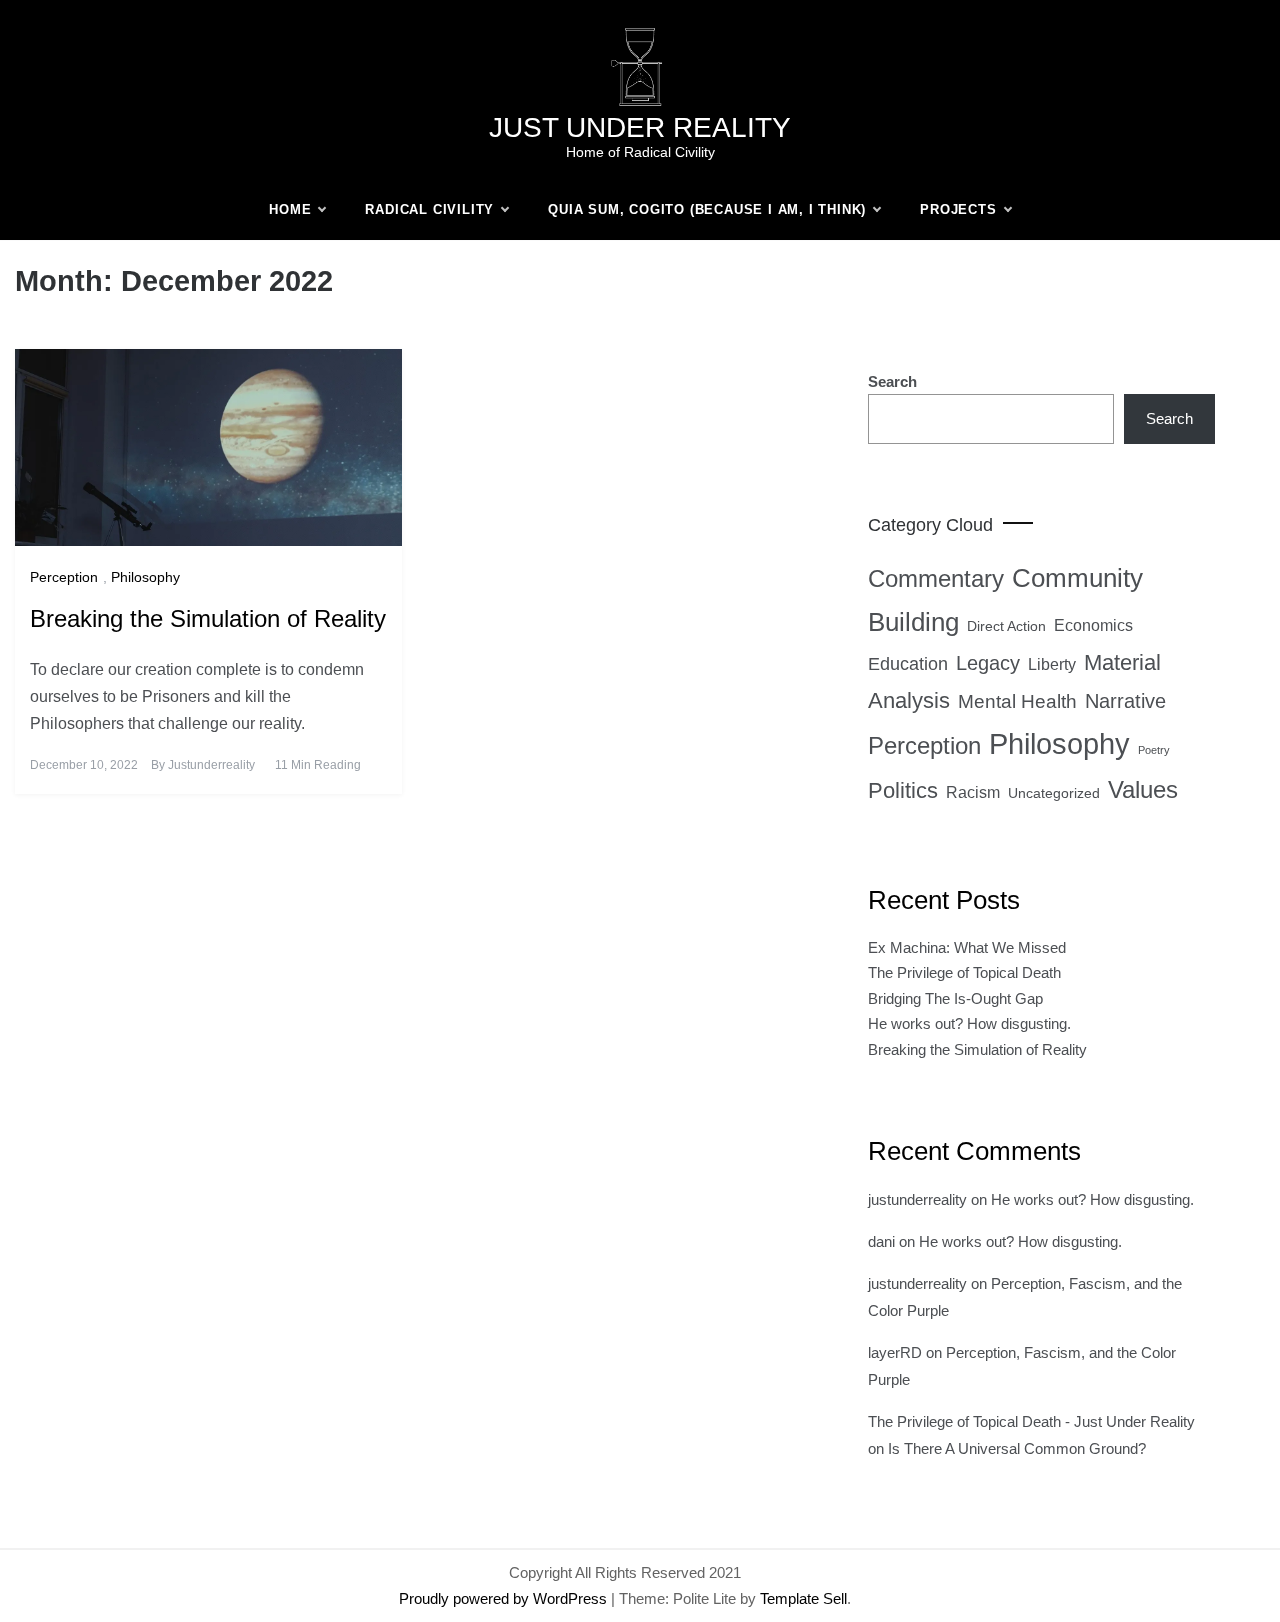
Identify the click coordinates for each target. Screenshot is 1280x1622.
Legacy (988, 663)
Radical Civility (429, 209)
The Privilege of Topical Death (964, 972)
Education (908, 664)
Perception (64, 577)
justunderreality (211, 765)
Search (892, 381)
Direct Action (1006, 626)
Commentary (936, 578)
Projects (958, 209)
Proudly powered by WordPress (505, 1598)
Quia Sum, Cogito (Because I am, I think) (707, 209)
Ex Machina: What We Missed (967, 947)
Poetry (1154, 750)
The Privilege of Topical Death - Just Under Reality (1031, 1421)
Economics (1093, 625)
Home (290, 209)
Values (1143, 789)
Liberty (1052, 664)
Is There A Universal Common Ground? (1017, 1448)
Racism (973, 792)
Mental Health (1017, 701)
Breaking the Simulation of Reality (208, 618)
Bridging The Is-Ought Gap (955, 998)
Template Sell (803, 1598)
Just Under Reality (640, 127)
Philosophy (145, 577)
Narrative (1125, 701)
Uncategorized (1054, 793)
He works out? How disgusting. (969, 1023)
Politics (903, 790)
